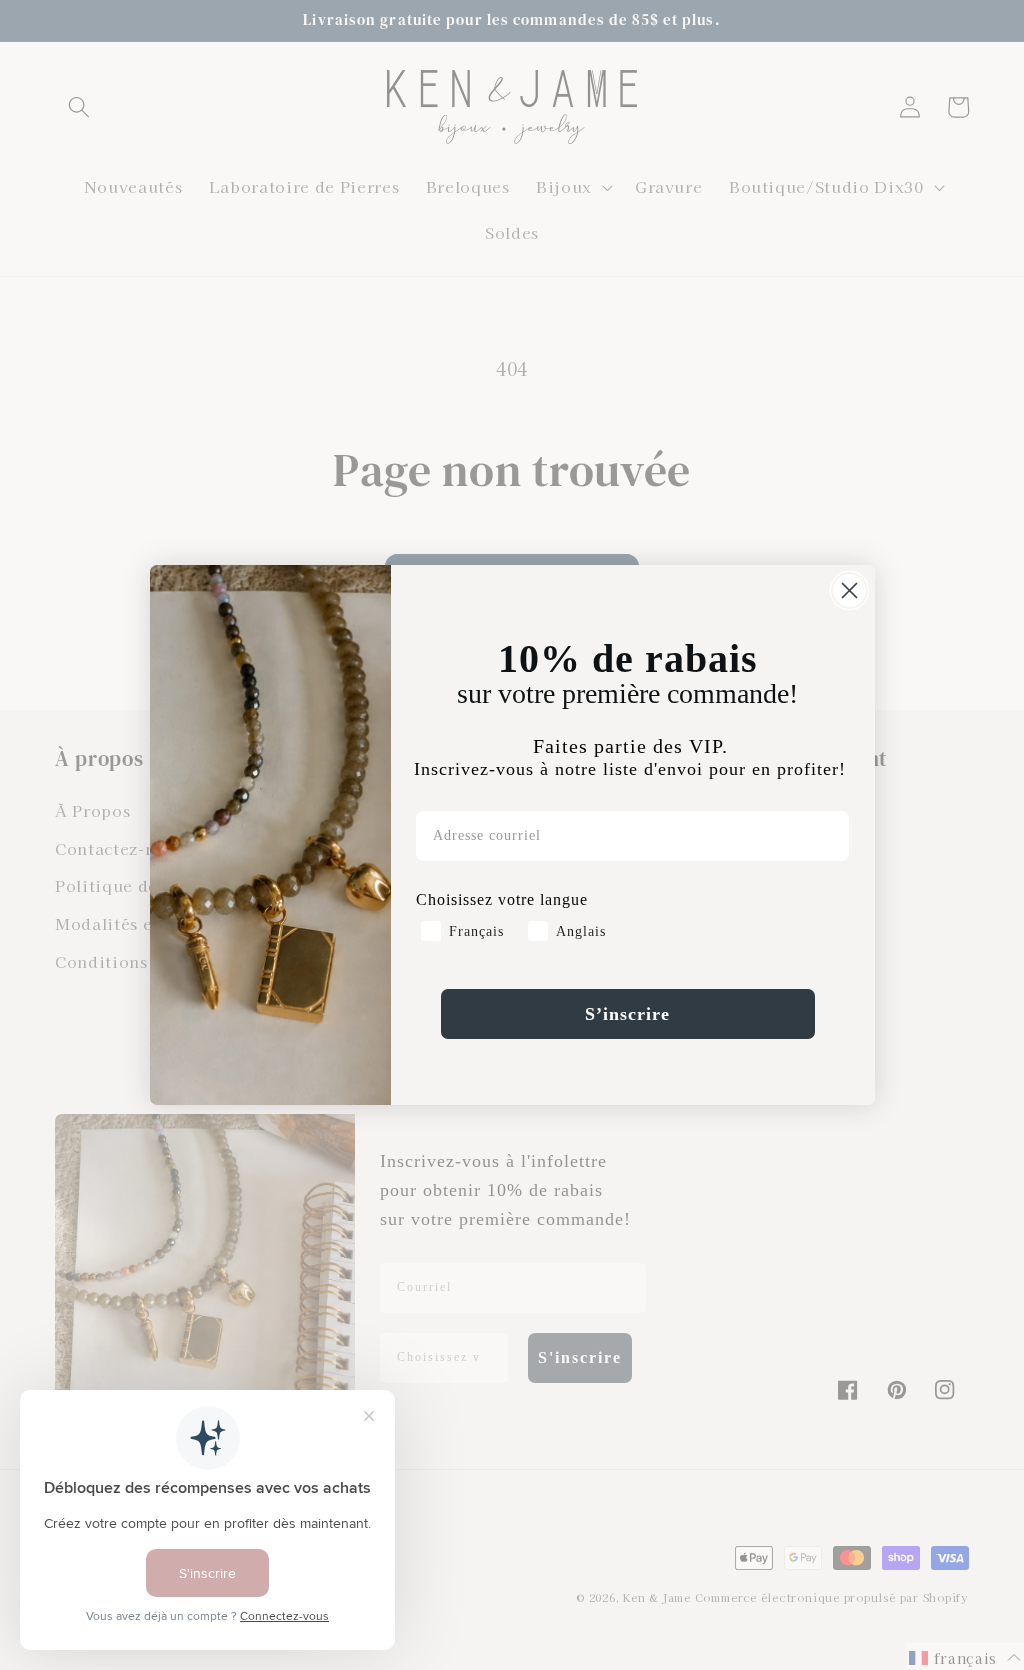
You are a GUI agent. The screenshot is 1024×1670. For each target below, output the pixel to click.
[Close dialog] (849, 590)
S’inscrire (627, 1014)
